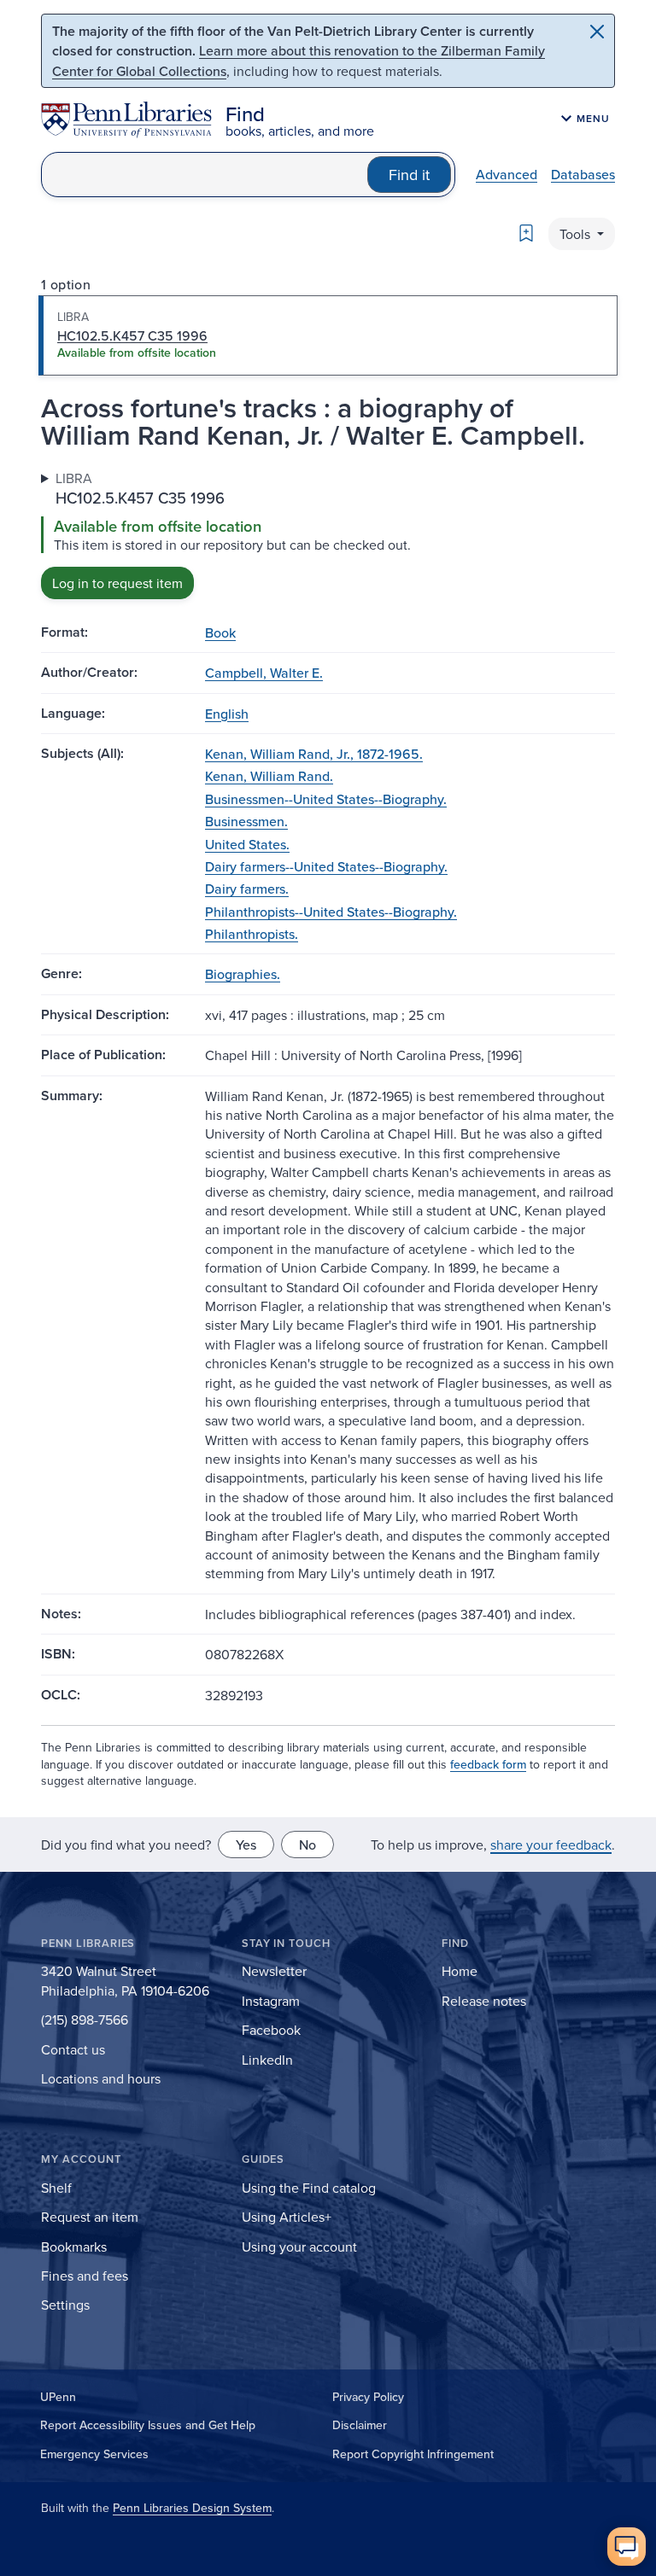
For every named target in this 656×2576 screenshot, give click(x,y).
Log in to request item (117, 583)
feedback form (488, 1764)
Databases (583, 174)
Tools (577, 234)
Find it (409, 175)
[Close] (597, 32)
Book (220, 632)
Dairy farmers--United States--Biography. (326, 866)
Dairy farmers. (247, 889)
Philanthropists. (252, 934)
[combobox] (205, 175)
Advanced (507, 174)
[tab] (328, 335)
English (227, 714)
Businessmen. (246, 821)
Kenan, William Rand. (269, 776)
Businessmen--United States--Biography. (326, 799)
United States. (247, 844)
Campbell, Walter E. (264, 673)
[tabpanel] (328, 534)
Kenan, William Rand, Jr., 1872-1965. (314, 754)
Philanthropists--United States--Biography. (331, 912)
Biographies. (243, 974)
